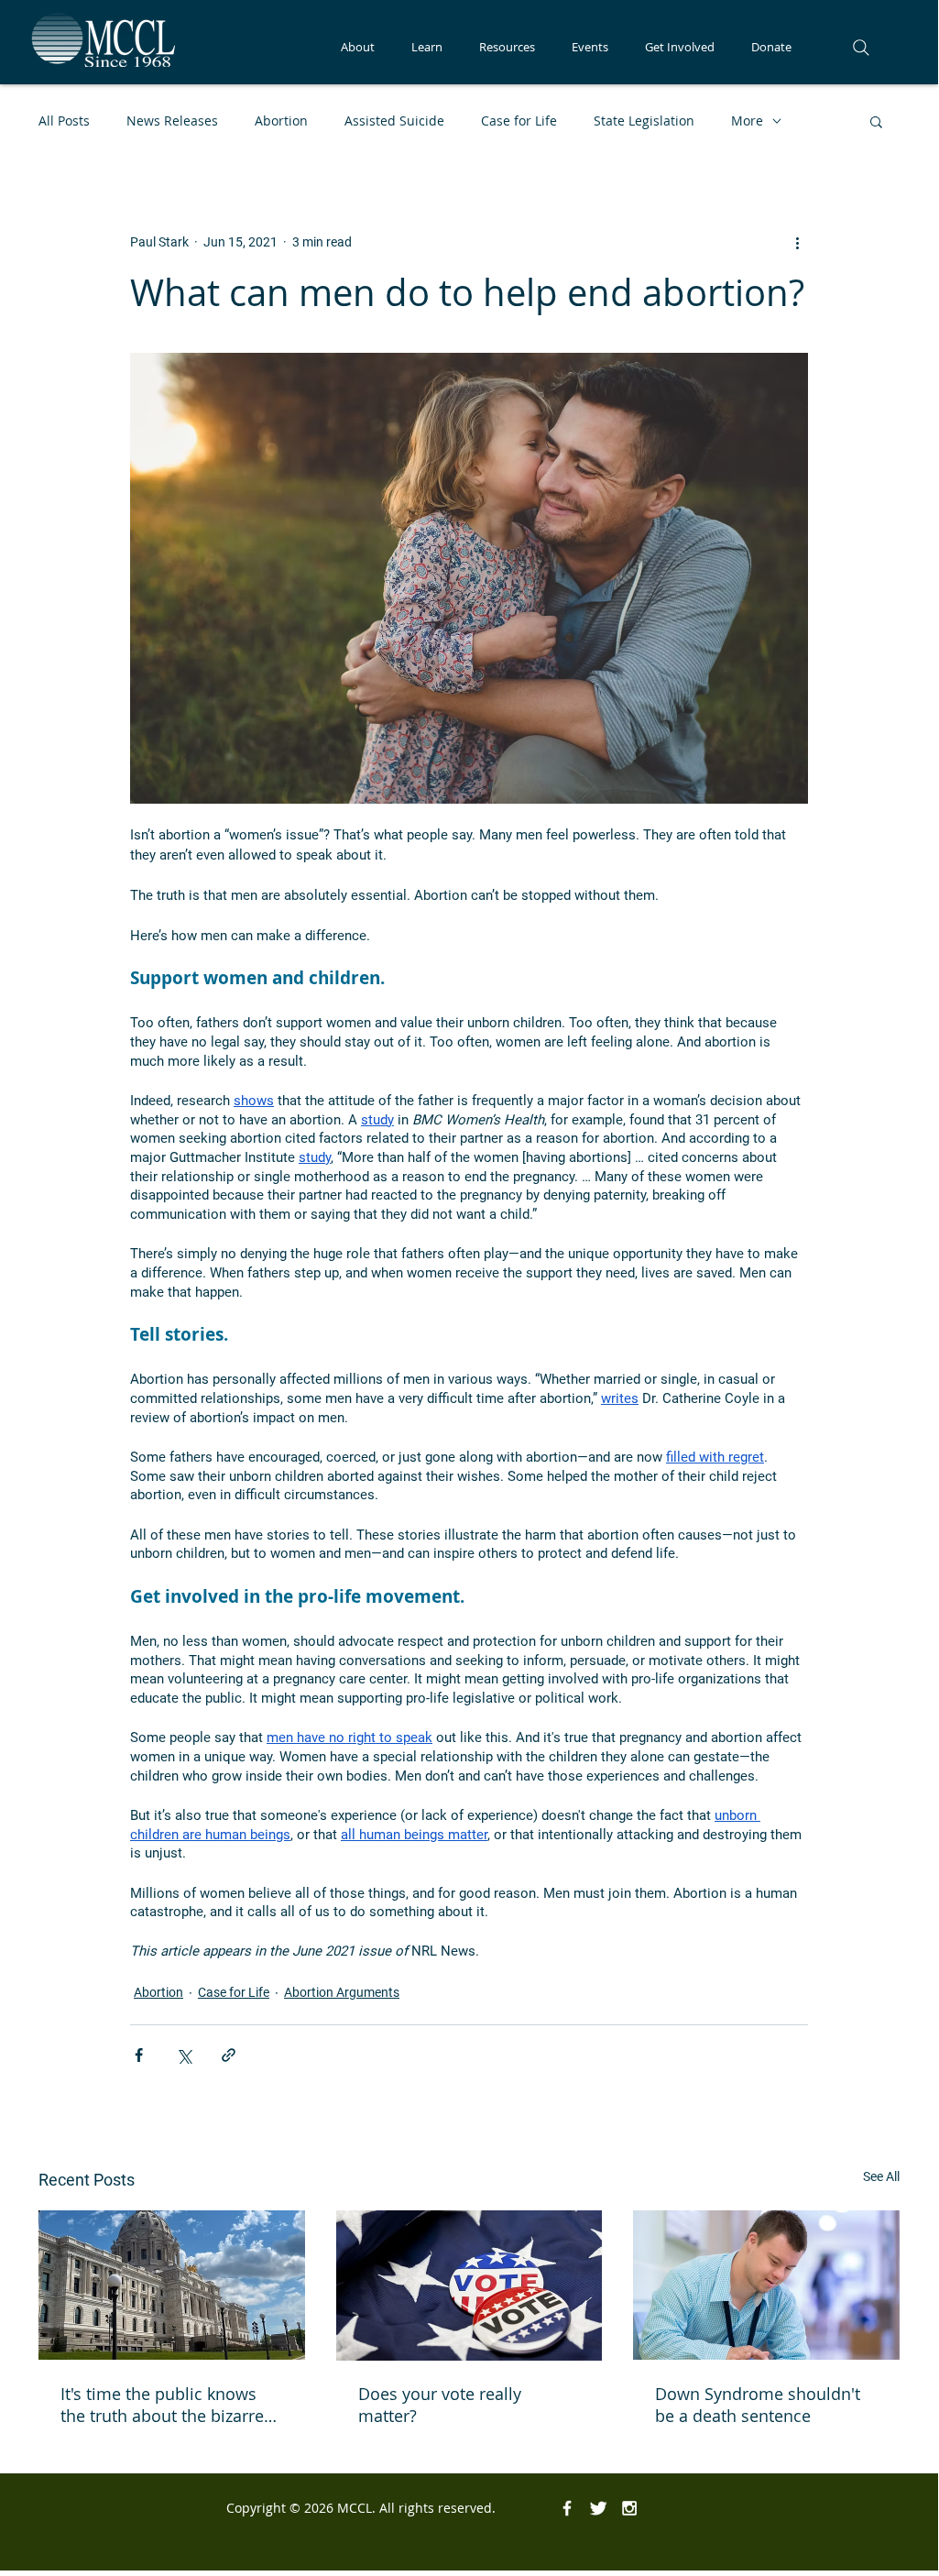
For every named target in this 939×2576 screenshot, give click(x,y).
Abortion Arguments (342, 1992)
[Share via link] (229, 2055)
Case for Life (519, 121)
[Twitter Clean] (598, 2508)
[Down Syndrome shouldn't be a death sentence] (766, 2285)
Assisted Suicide (394, 121)
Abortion (281, 121)
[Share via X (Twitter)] (184, 2055)
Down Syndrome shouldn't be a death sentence (758, 2405)
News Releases (172, 121)
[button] (358, 47)
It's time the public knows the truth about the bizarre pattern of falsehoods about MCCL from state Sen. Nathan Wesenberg (168, 2405)
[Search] (861, 48)
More (747, 121)
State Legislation (644, 121)
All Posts (64, 121)
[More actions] (797, 242)
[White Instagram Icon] (629, 2508)
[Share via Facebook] (139, 2055)
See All (881, 2176)
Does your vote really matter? (440, 2405)
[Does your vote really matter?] (469, 2286)
